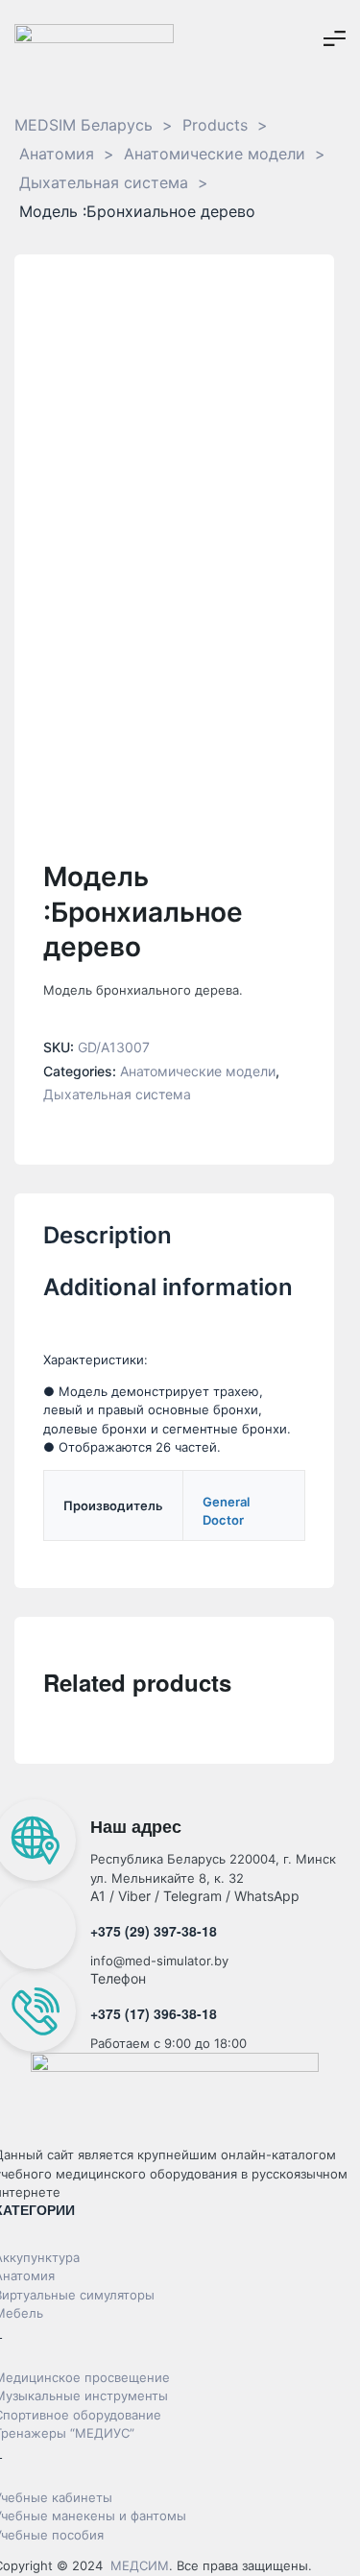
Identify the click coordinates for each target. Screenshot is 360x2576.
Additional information (168, 1288)
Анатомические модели (198, 1071)
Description (108, 1236)
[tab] (174, 1245)
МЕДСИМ (140, 2565)
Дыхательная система (117, 1094)
